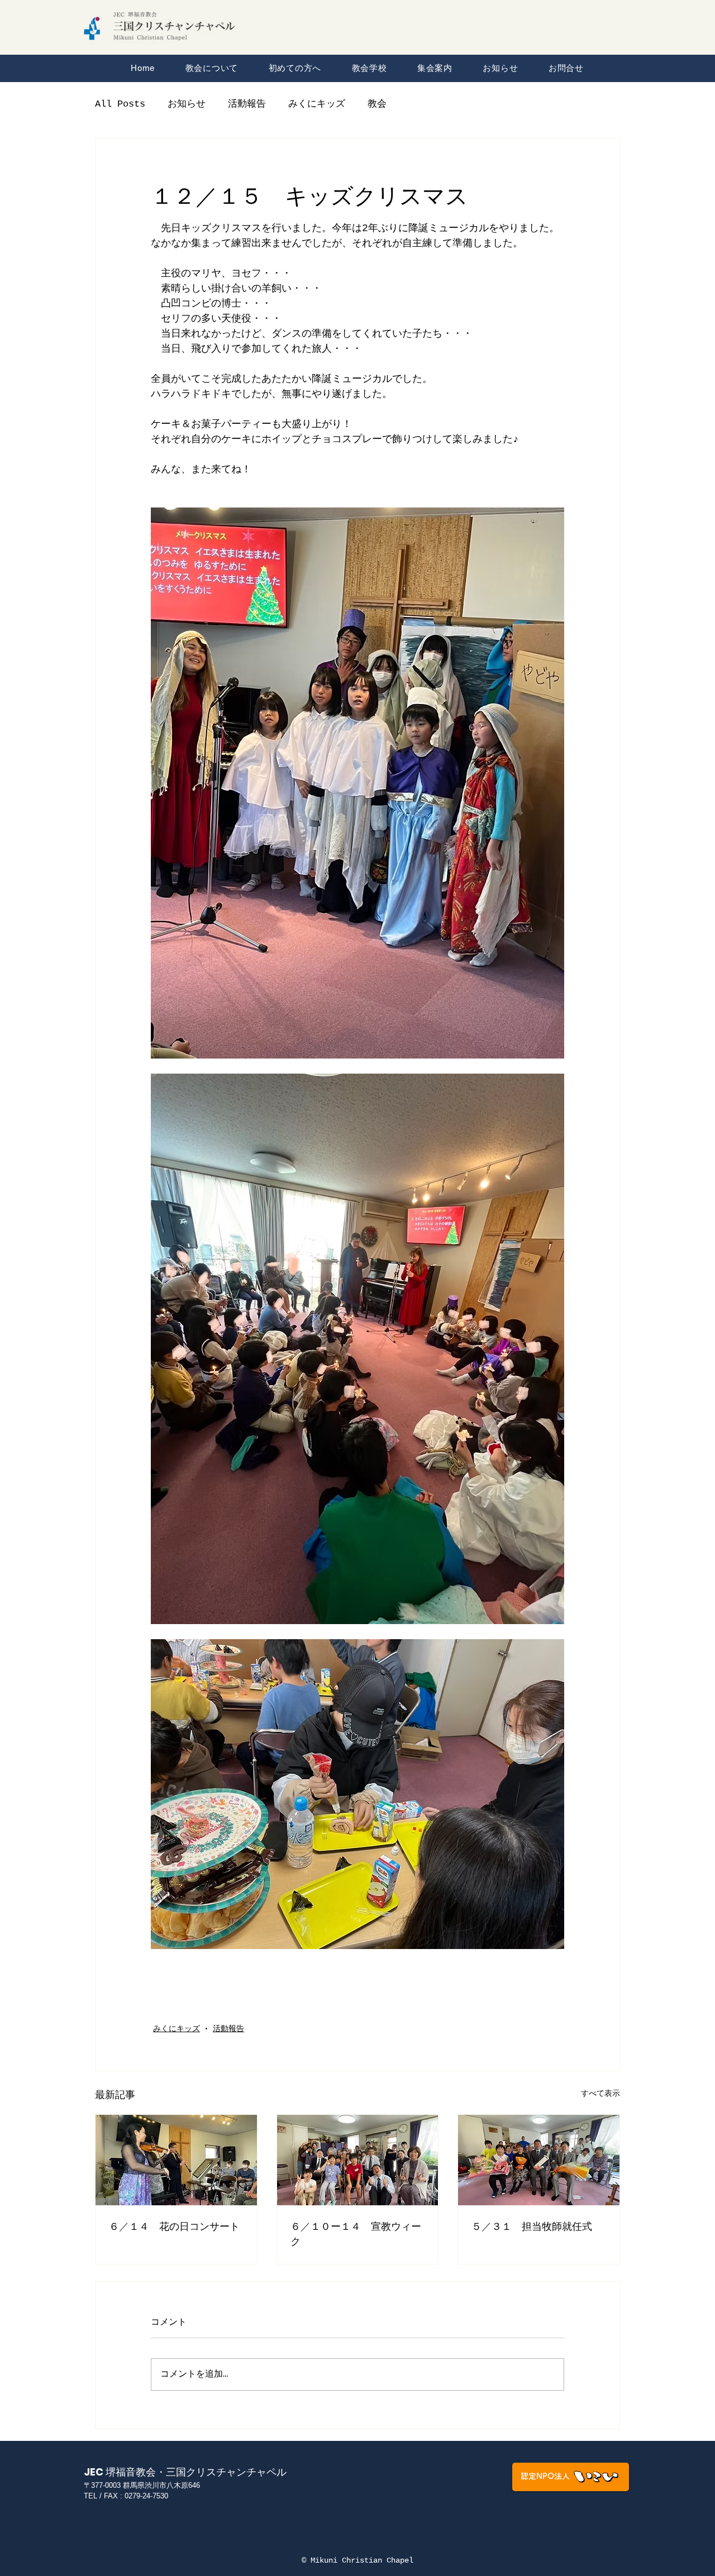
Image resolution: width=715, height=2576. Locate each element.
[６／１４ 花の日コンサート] (176, 2160)
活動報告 (247, 104)
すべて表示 (600, 2094)
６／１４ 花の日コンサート (174, 2226)
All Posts (120, 104)
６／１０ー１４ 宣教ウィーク (356, 2234)
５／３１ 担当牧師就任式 (532, 2226)
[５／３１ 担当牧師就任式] (539, 2160)
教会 (377, 104)
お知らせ (187, 104)
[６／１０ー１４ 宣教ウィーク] (358, 2160)
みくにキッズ (317, 104)
